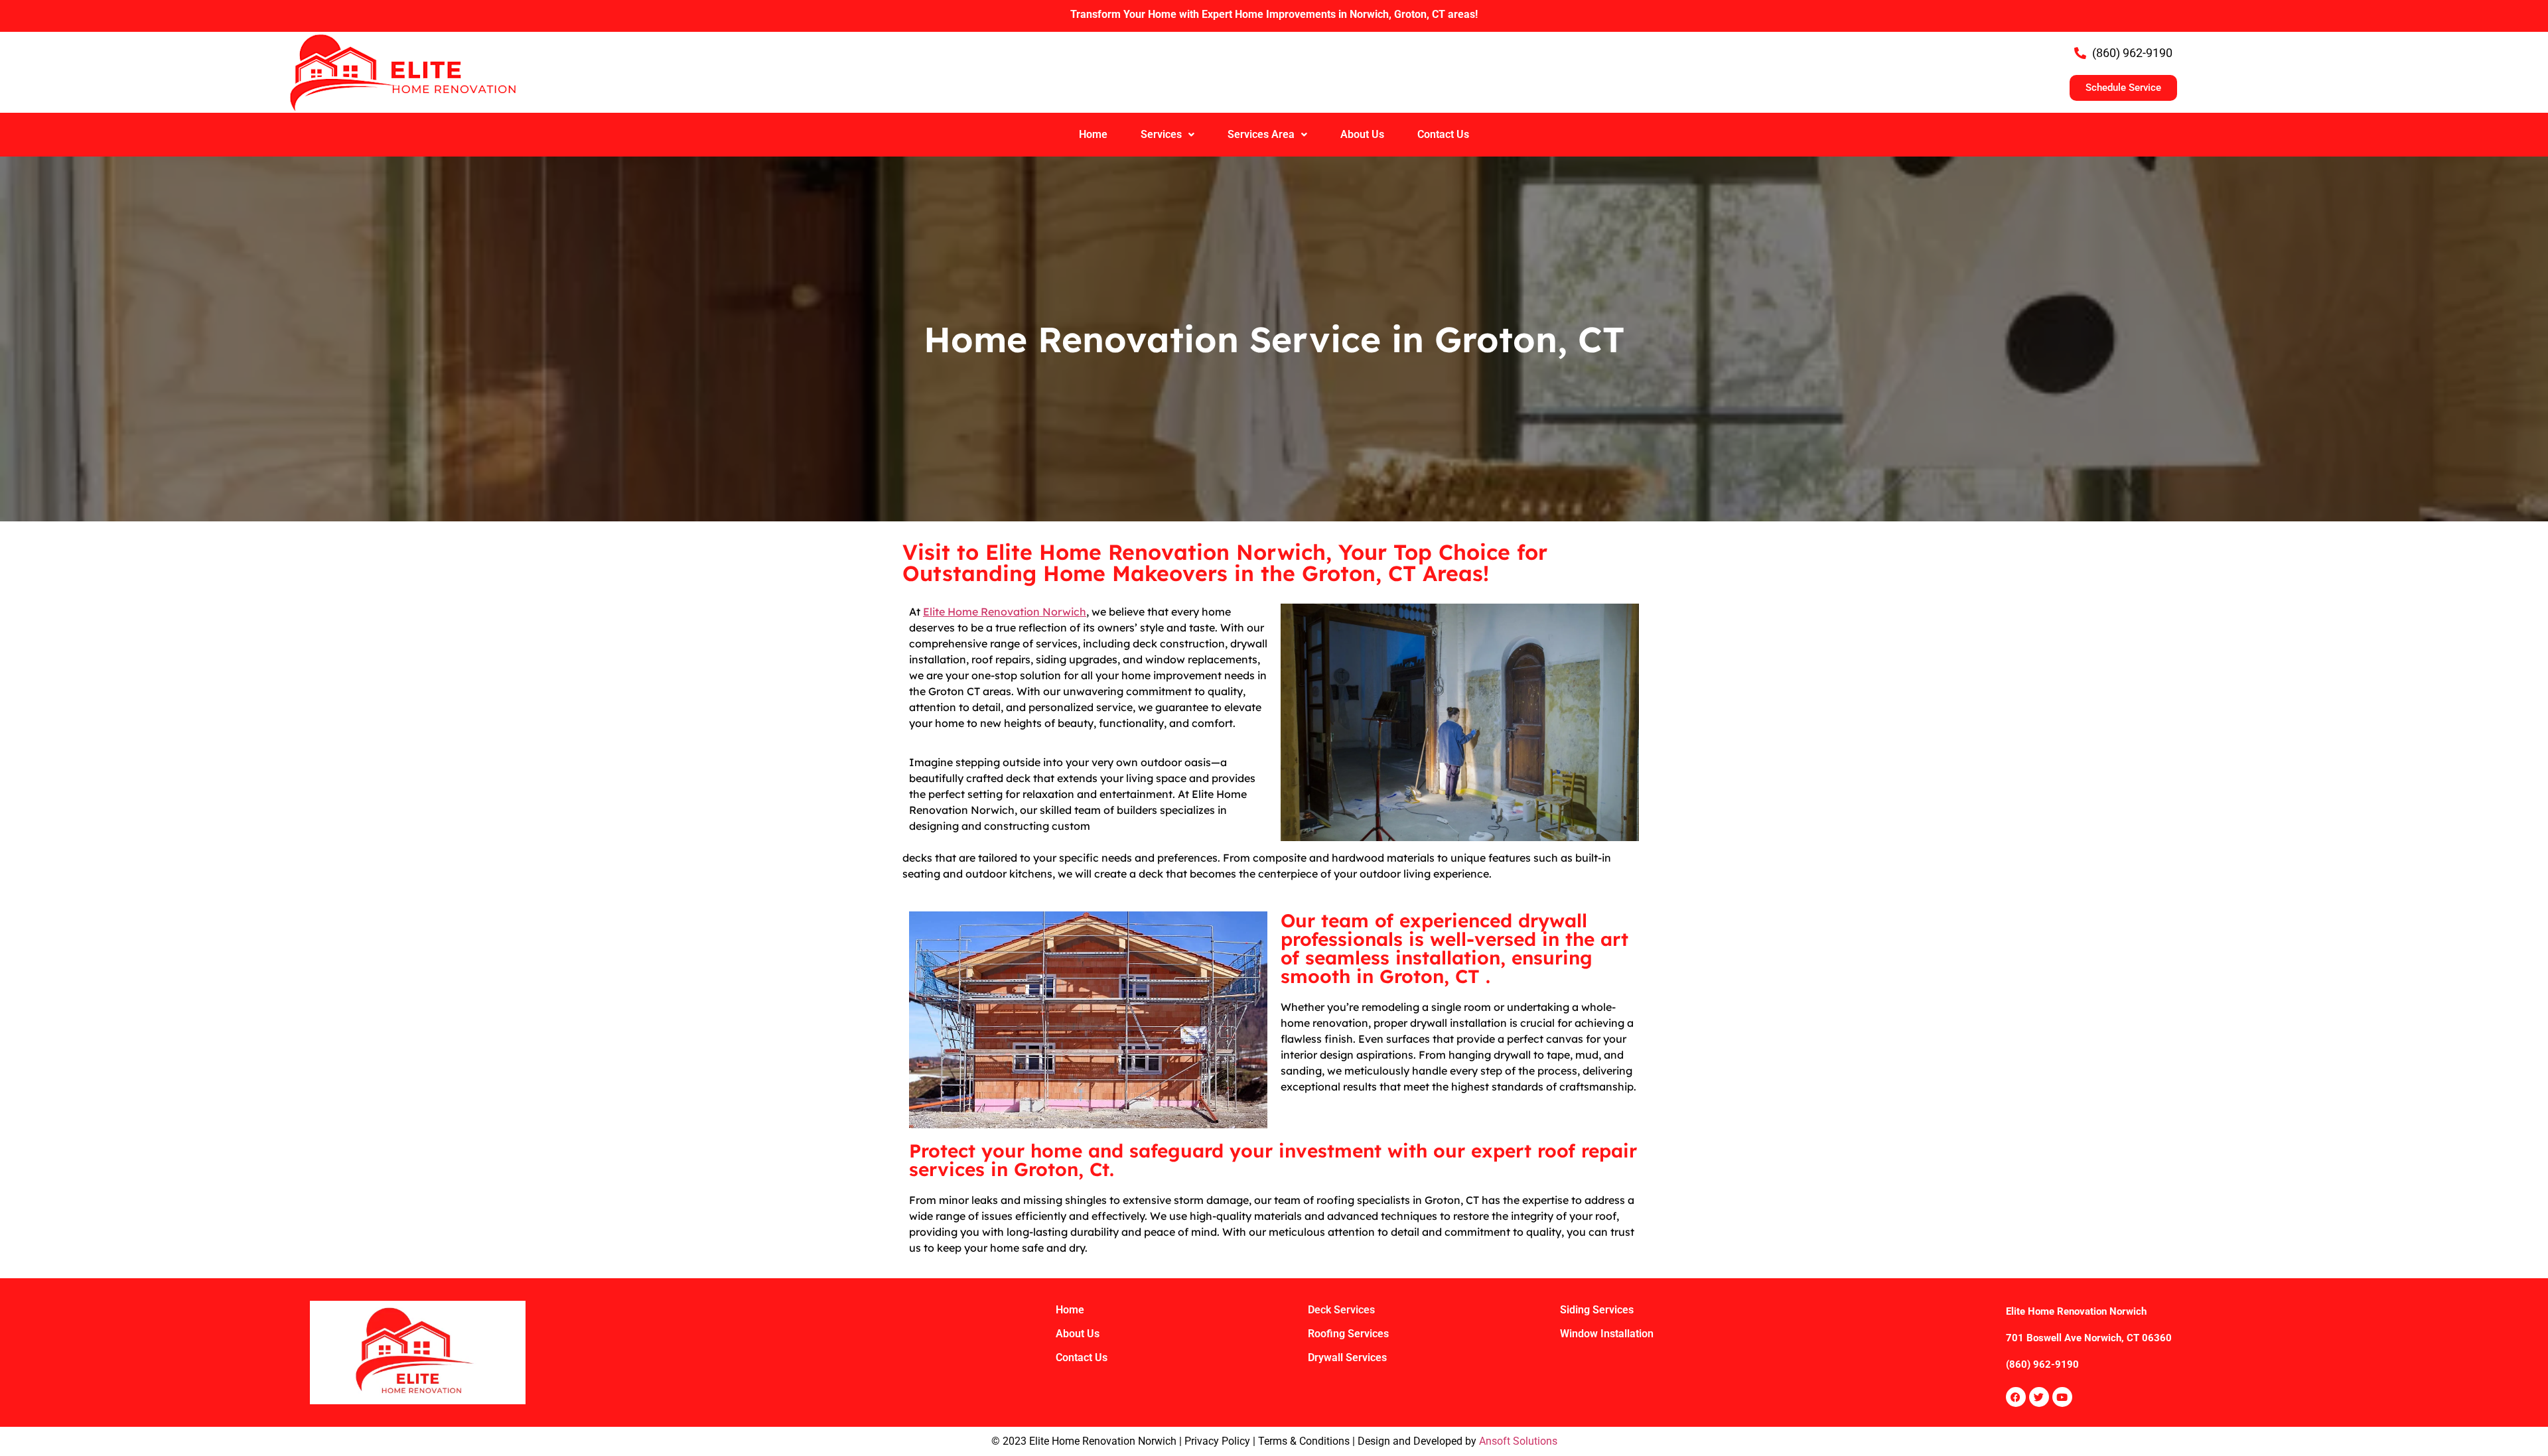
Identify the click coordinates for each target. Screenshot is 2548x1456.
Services (1161, 134)
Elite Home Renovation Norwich (1005, 612)
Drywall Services (1347, 1357)
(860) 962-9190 (2042, 1364)
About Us (1362, 134)
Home (1093, 134)
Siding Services (1597, 1310)
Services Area (1261, 134)
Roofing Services (1348, 1334)
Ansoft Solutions (1518, 1441)
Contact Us (1443, 134)
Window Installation (1607, 1334)
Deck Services (1341, 1310)
